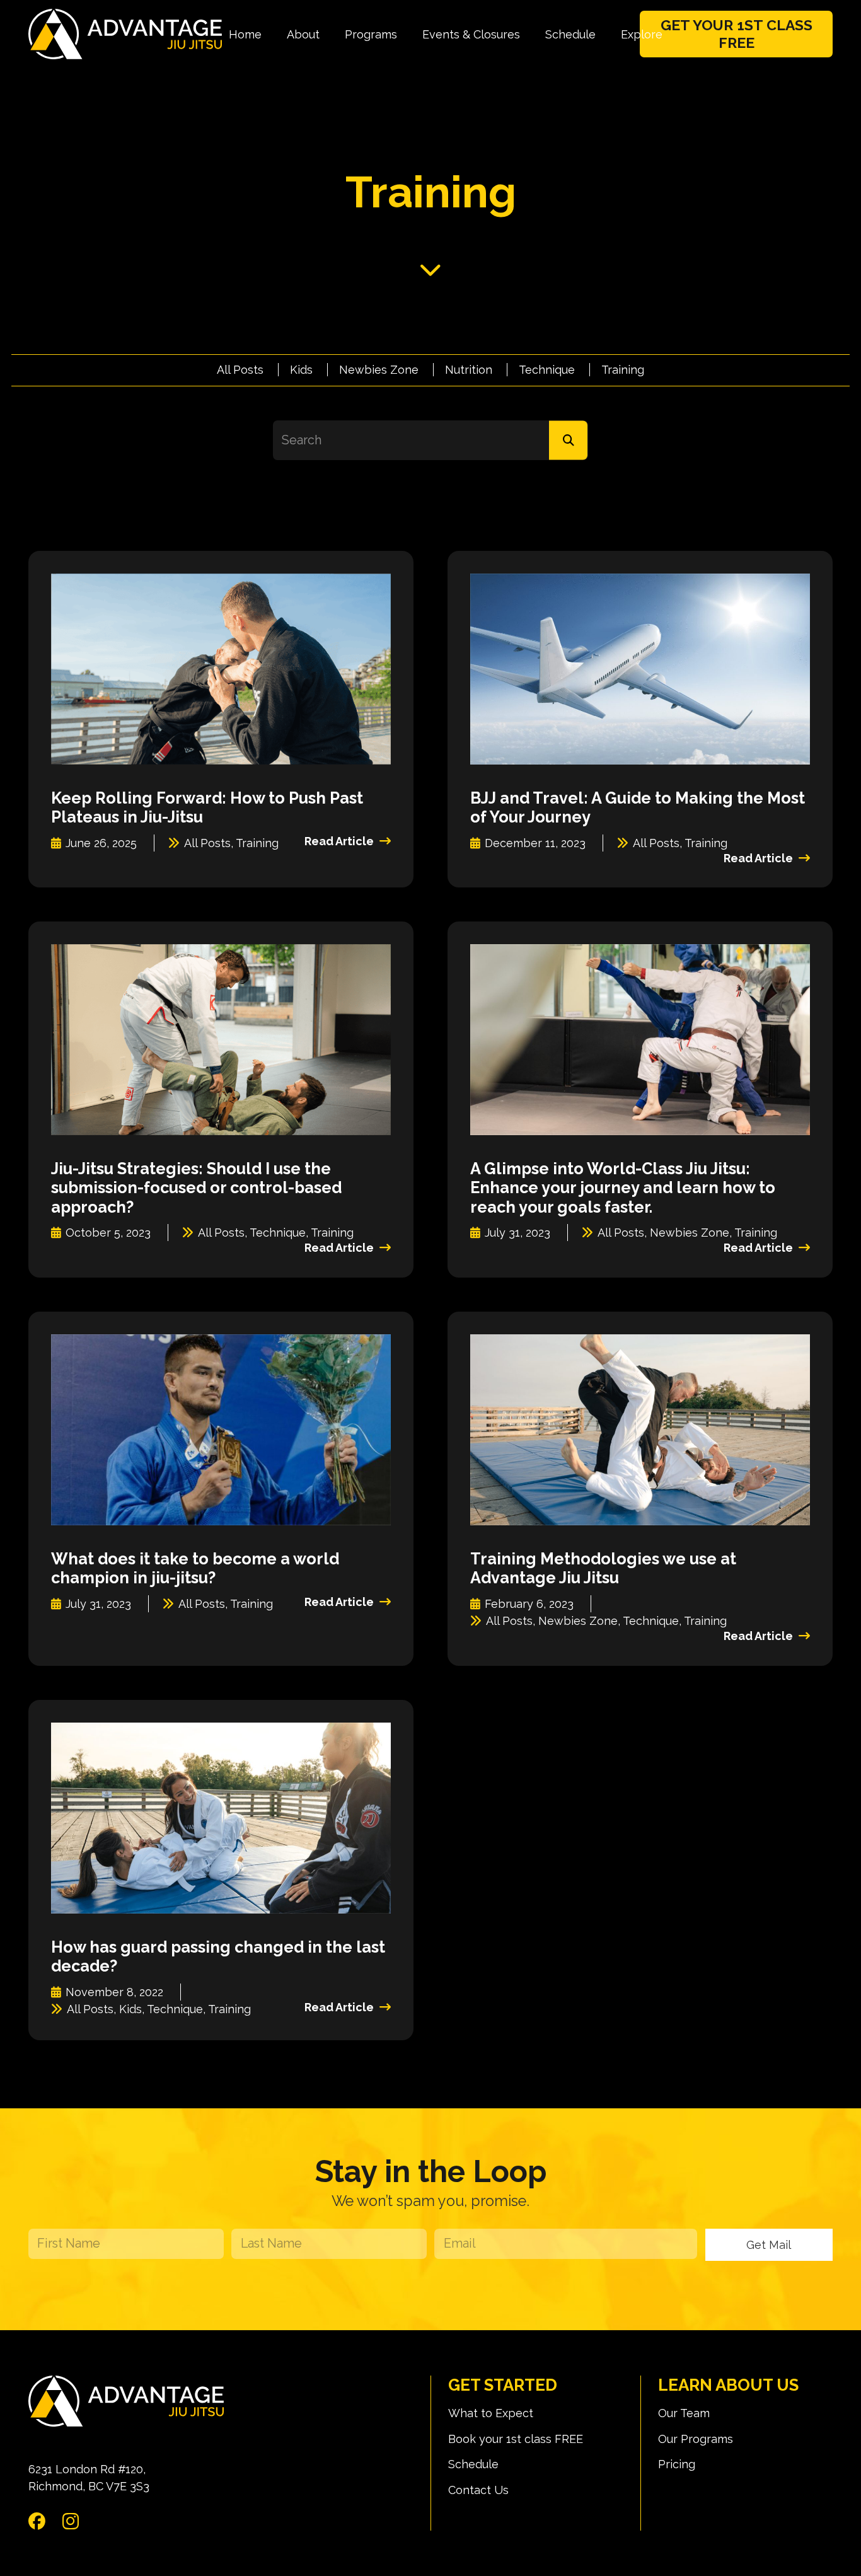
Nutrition (469, 370)
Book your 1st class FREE (516, 2439)
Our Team (684, 2413)
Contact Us (478, 2490)
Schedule (473, 2464)
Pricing (677, 2464)
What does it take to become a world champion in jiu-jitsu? (195, 1568)
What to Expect (491, 2413)
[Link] (430, 269)
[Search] (568, 440)
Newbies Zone (379, 370)
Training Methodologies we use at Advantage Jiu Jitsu (603, 1568)
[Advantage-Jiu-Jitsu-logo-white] (125, 34)
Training (623, 370)
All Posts (240, 370)
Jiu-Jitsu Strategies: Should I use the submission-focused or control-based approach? (196, 1187)
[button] (330, 34)
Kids (301, 370)
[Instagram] (71, 2521)
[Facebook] (37, 2521)
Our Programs (696, 2439)
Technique (547, 370)
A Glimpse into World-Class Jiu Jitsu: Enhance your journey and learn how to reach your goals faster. (623, 1187)
